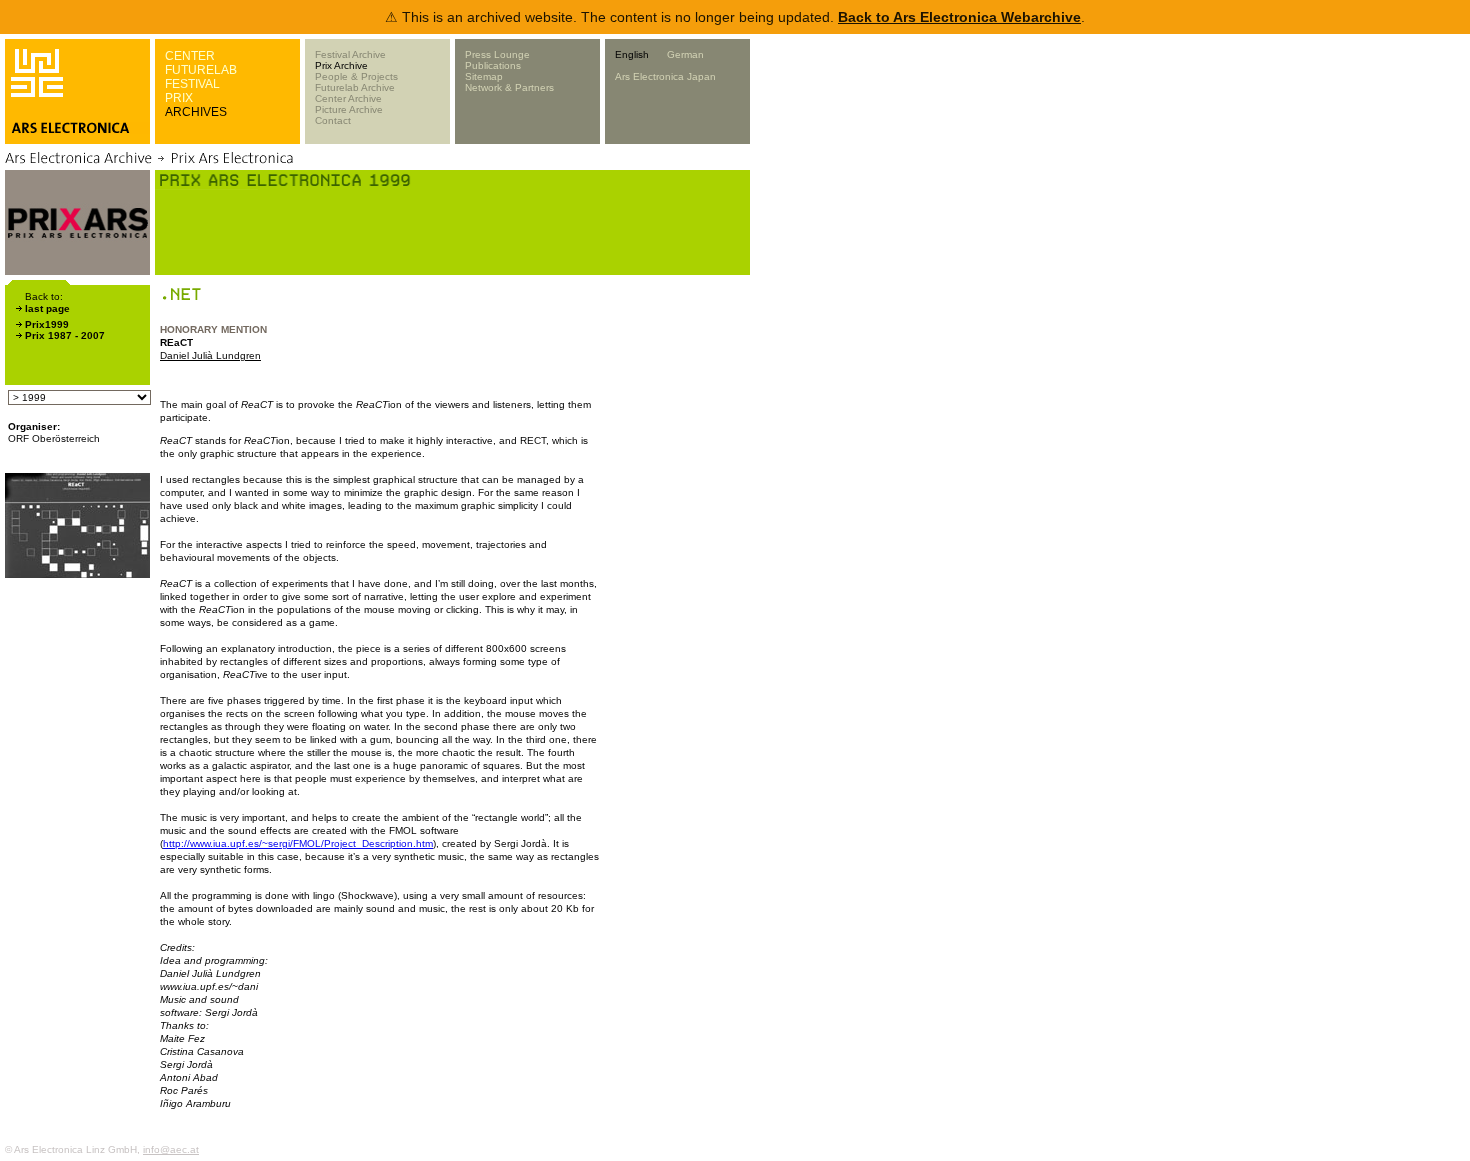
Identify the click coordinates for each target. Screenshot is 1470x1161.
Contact (333, 120)
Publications (493, 65)
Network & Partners (509, 87)
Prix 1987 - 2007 (65, 335)
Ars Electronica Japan (665, 76)
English (632, 54)
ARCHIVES (196, 112)
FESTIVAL (192, 84)
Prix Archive (341, 65)
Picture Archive (349, 109)
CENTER (190, 56)
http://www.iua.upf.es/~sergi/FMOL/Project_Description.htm (298, 843)
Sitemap (484, 76)
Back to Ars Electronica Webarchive (959, 17)
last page (47, 308)
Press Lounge (497, 54)
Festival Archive (350, 54)
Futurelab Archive (355, 87)
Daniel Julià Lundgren (210, 355)
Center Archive (348, 98)
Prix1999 (47, 324)
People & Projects (356, 76)
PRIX (179, 98)
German (685, 54)
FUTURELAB (201, 70)
